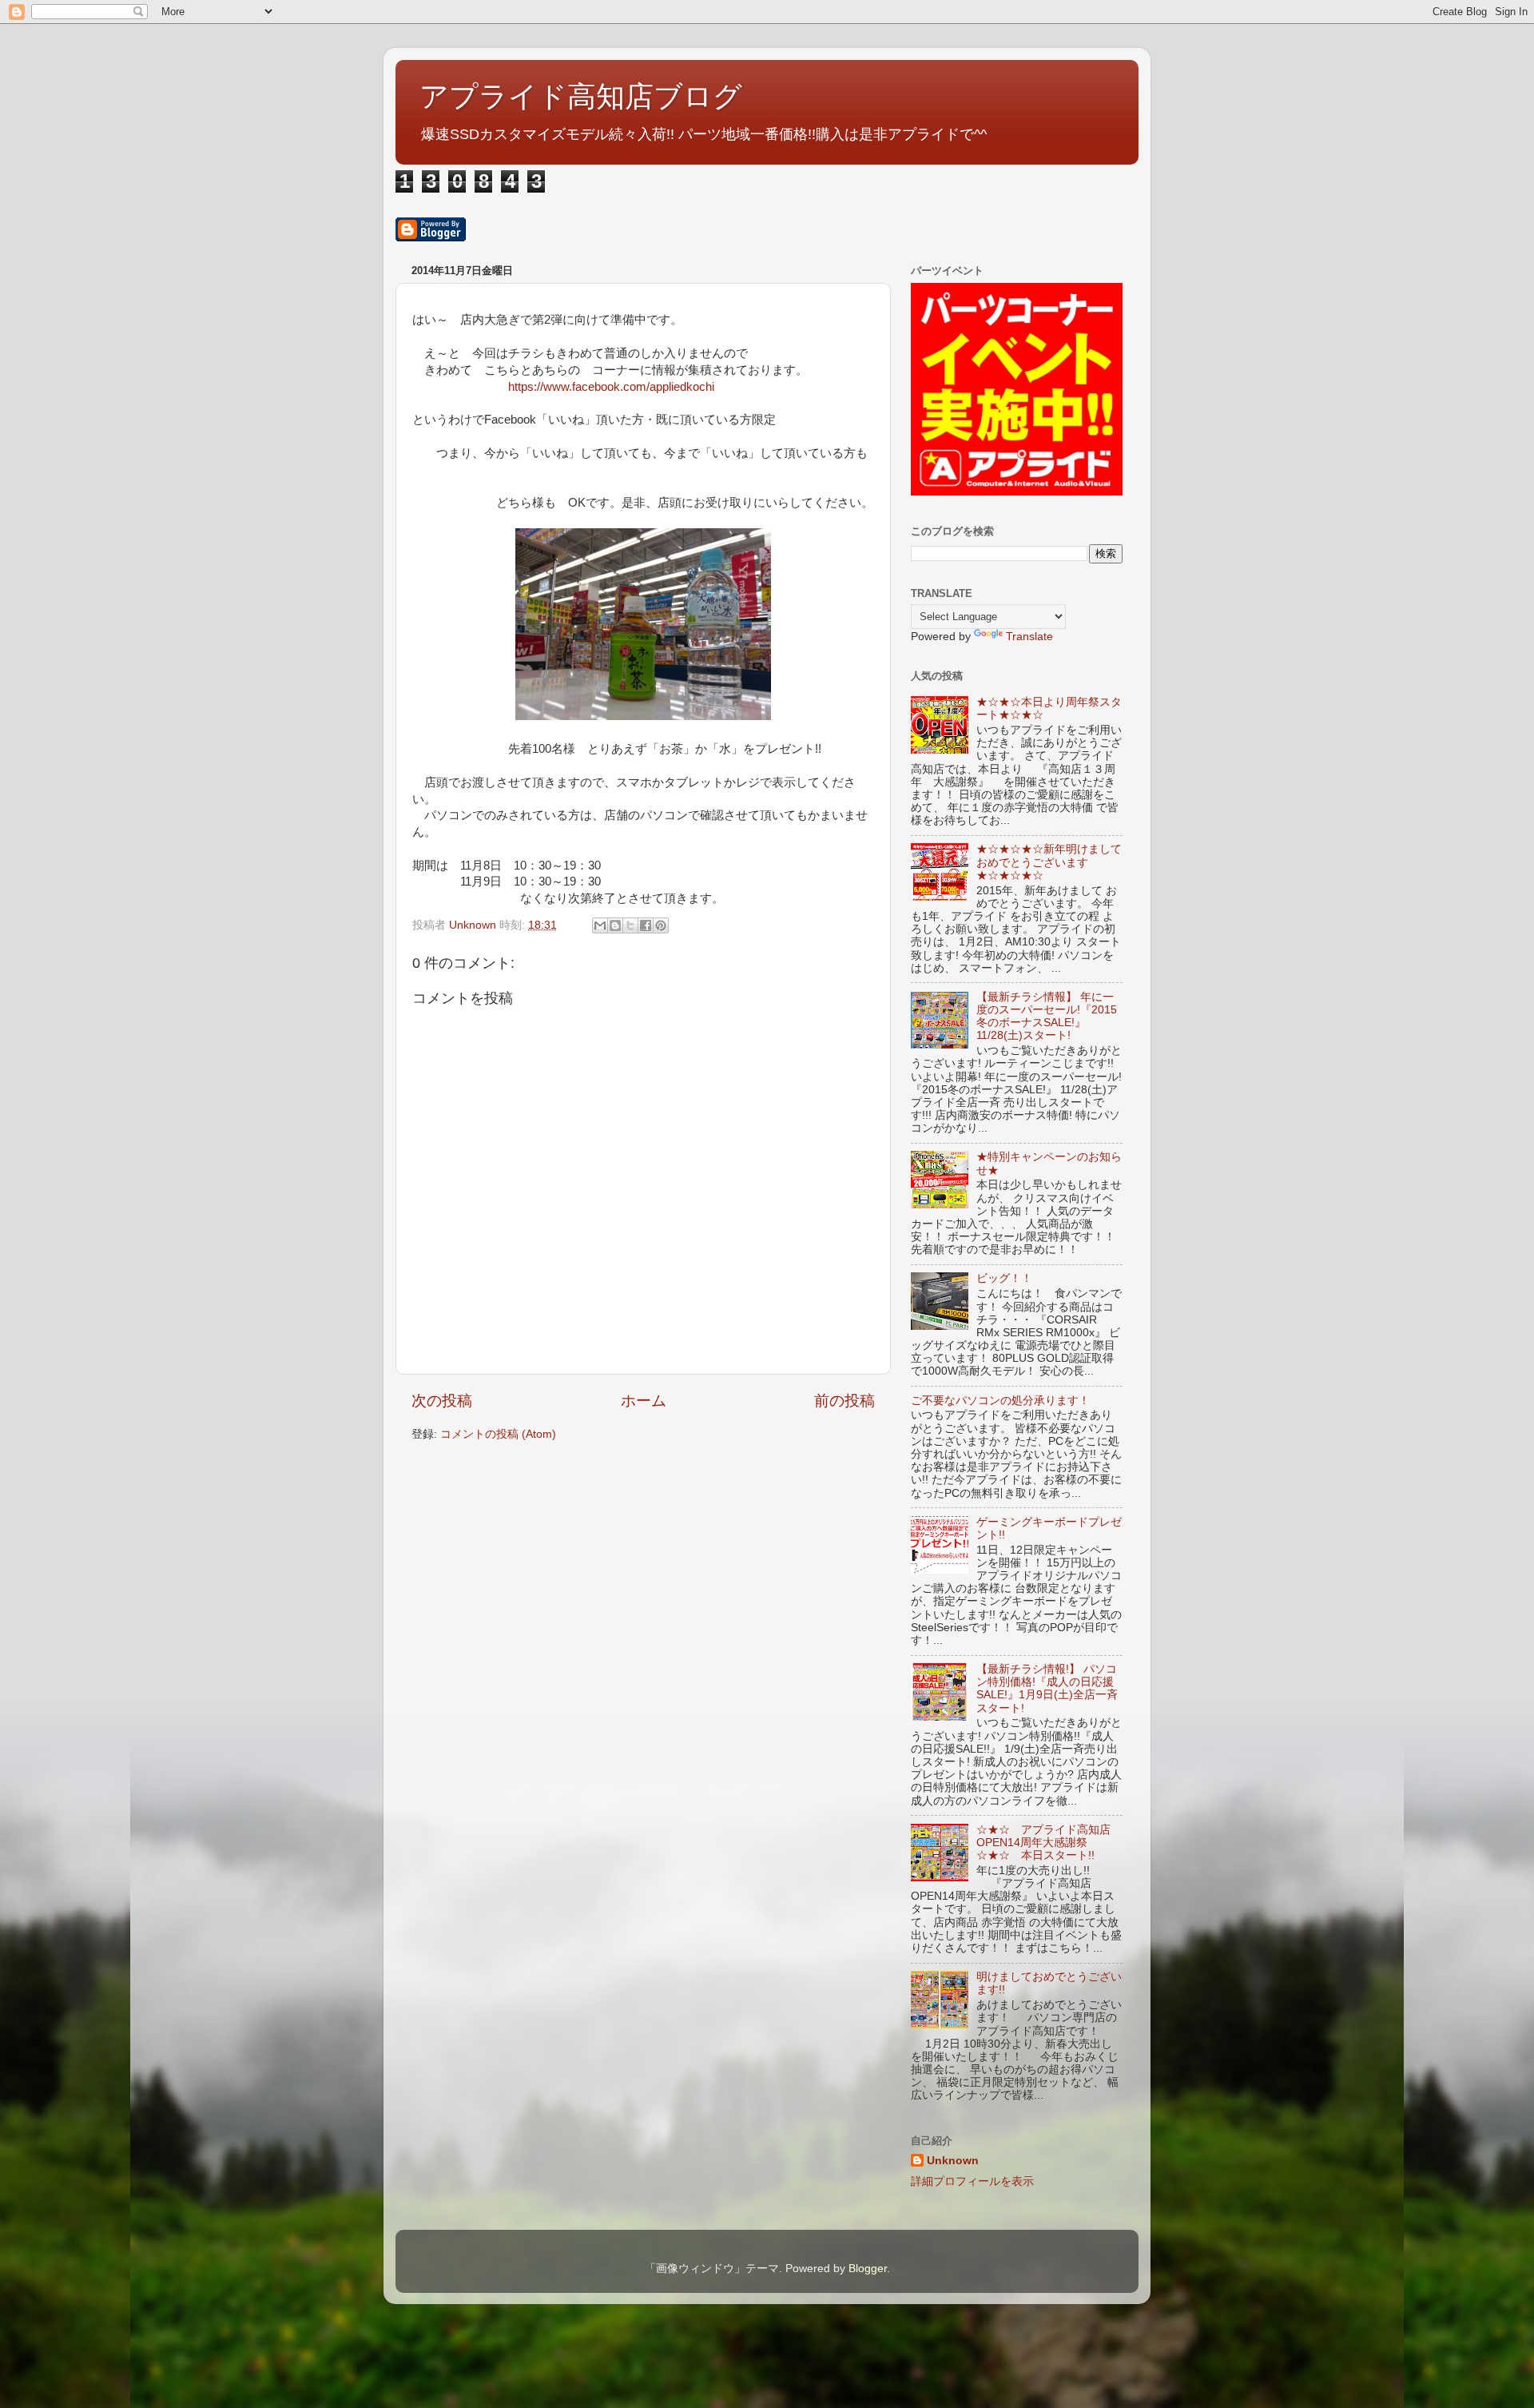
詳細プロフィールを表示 (972, 2181)
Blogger (868, 2269)
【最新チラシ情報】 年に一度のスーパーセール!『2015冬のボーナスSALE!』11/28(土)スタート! (1047, 1017)
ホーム (644, 1401)
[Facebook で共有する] (646, 925)
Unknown (953, 2161)
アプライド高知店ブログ (581, 96)
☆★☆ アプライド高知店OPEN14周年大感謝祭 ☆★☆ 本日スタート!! (1043, 1843)
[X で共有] (630, 925)
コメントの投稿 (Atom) (498, 1434)
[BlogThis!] (615, 925)
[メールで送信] (600, 925)
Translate (1029, 637)
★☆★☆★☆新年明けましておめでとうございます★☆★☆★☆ (1049, 862)
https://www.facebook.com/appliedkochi (611, 387)
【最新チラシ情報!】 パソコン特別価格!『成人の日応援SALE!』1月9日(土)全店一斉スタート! (1047, 1689)
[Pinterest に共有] (661, 925)
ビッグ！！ (1004, 1278)
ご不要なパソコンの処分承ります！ (1000, 1401)
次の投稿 (442, 1401)
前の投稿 (844, 1401)
